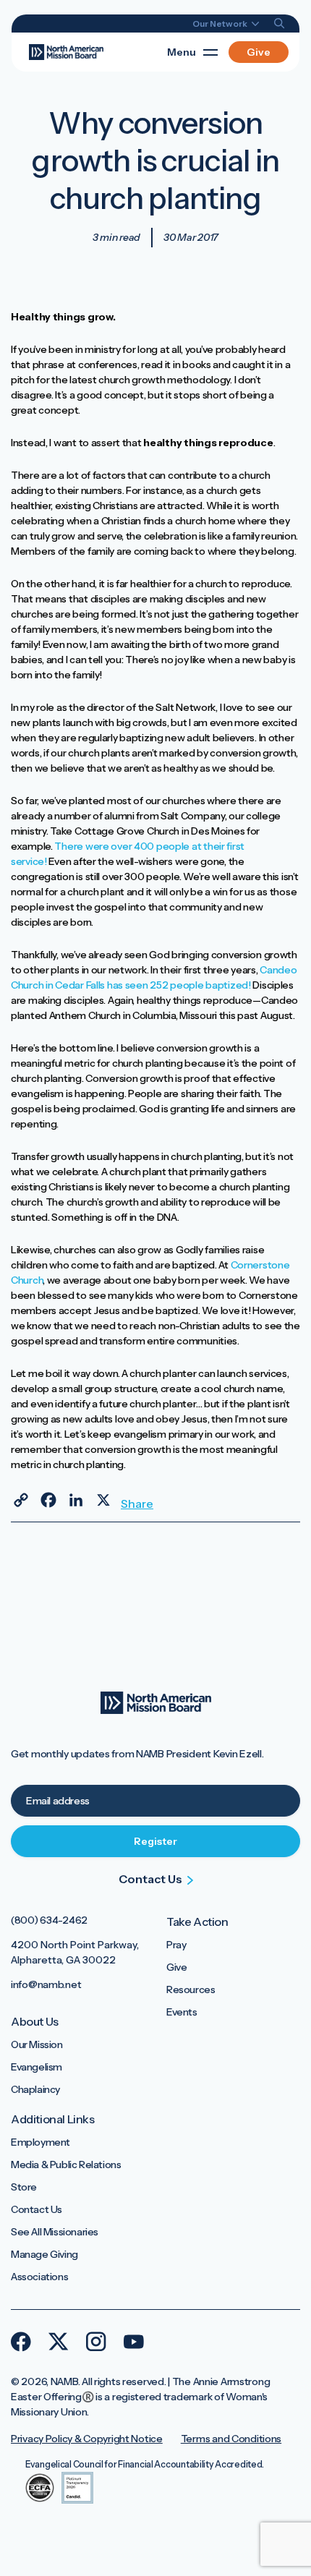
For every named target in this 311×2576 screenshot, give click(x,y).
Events (182, 2012)
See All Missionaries (55, 2232)
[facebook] (21, 2342)
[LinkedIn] (76, 1500)
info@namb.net (46, 1984)
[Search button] (280, 24)
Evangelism (37, 2067)
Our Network (221, 24)
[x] (59, 2342)
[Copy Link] (21, 1500)
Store (24, 2187)
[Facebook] (48, 1500)
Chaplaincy (35, 2089)
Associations (39, 2277)
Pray (176, 1945)
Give (259, 52)
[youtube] (134, 2342)
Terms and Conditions (231, 2439)
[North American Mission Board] (66, 51)
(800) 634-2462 (49, 1920)
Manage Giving (44, 2254)
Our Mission (37, 2044)
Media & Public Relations (66, 2165)
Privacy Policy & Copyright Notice (87, 2439)
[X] (103, 1500)
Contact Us (37, 2209)
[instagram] (96, 2342)
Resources (191, 1989)
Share (131, 1503)
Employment (41, 2142)
